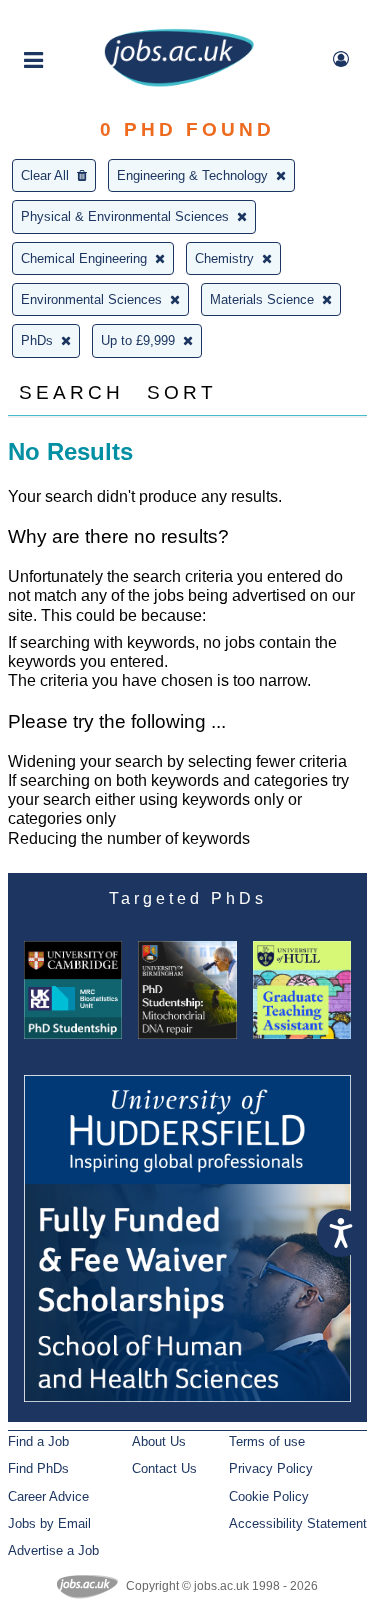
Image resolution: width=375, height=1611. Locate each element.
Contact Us (164, 1468)
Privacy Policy (271, 1468)
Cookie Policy (269, 1496)
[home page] (179, 82)
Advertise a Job (53, 1550)
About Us (159, 1441)
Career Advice (48, 1496)
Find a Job (38, 1441)
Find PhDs (38, 1468)
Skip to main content (80, 17)
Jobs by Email (49, 1523)
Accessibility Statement (298, 1523)
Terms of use (267, 1441)
